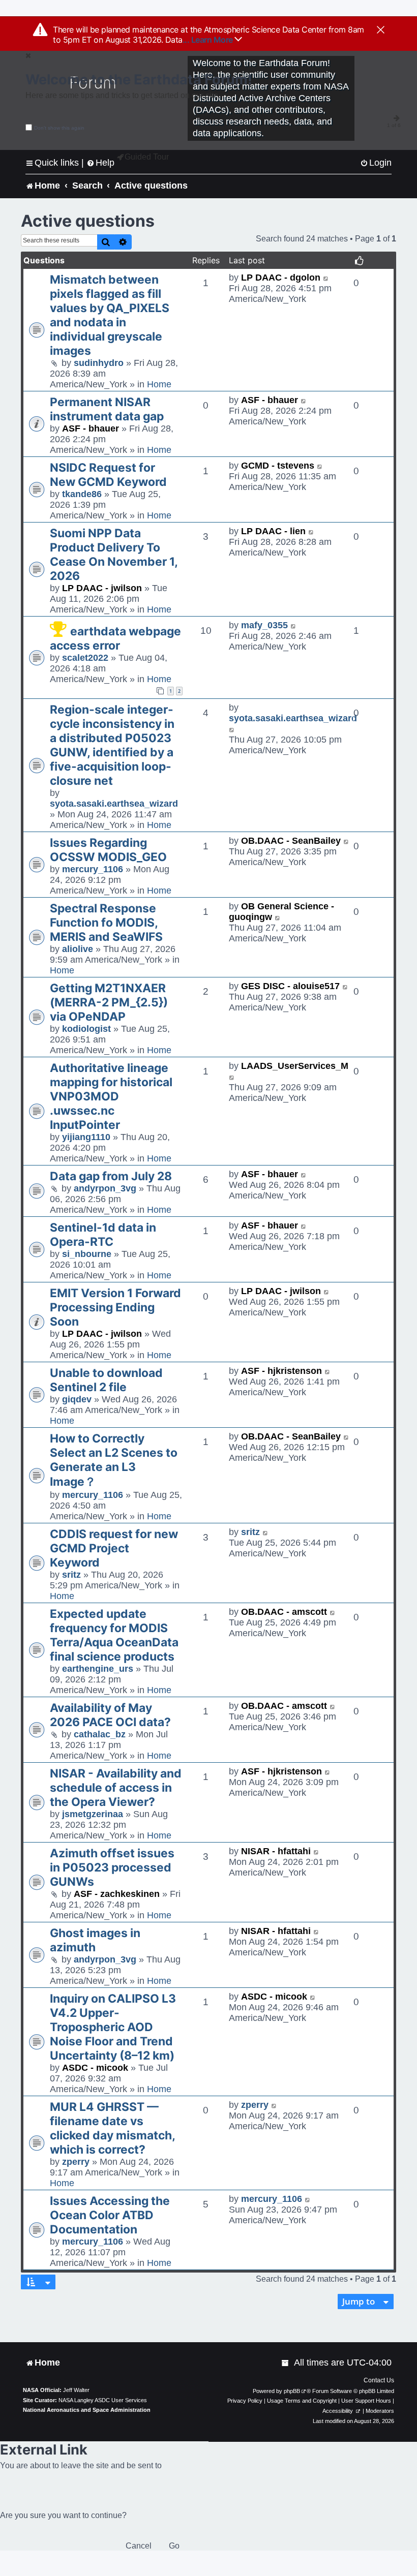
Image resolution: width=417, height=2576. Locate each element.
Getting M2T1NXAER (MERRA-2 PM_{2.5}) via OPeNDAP (109, 1002)
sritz (71, 1575)
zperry (76, 2162)
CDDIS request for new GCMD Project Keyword (114, 1548)
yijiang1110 (86, 1137)
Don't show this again (59, 128)
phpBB (292, 2391)
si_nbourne (87, 1254)
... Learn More (209, 40)
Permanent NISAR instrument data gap (107, 409)
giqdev (77, 1399)
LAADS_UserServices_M (295, 1066)
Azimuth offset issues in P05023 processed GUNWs (112, 1867)
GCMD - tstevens (278, 466)
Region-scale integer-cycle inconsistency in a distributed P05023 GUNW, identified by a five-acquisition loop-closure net (112, 745)
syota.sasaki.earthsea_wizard (114, 804)
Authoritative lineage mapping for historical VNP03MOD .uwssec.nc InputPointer (111, 1096)
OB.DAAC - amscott (284, 1612)
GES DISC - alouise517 (290, 986)
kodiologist (86, 1029)
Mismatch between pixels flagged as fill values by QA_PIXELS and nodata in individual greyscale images (110, 315)
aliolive (78, 949)
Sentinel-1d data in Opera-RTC (103, 1235)
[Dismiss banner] (381, 30)
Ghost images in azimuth (95, 1940)
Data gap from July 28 (111, 1176)
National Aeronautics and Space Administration (87, 2410)
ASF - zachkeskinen (117, 1894)
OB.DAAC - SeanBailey (291, 841)
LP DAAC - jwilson (102, 588)
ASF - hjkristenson (281, 1371)
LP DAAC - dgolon (281, 278)
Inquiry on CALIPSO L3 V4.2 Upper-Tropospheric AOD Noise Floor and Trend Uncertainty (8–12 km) (113, 2027)
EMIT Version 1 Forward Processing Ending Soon (115, 1307)
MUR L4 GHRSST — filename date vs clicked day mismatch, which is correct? (112, 2128)
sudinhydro (99, 363)
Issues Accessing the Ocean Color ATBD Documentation (110, 2215)
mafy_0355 (264, 625)
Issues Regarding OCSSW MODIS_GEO (108, 850)
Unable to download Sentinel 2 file (106, 1380)
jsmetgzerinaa (93, 1814)
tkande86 (82, 494)
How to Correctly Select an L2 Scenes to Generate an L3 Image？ (114, 1460)
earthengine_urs (98, 1669)
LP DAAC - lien (273, 531)
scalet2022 (85, 658)
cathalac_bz (100, 1734)
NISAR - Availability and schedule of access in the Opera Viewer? (116, 1788)
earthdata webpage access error (115, 638)
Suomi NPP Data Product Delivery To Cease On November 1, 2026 (114, 555)
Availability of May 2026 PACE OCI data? (110, 1715)
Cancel (139, 2546)
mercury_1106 (93, 869)
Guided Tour (147, 157)
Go (174, 2546)
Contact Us (379, 2380)
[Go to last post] (326, 278)
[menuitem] (376, 163)
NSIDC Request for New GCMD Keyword (108, 475)
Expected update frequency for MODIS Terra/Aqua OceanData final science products (114, 1635)
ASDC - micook (95, 2068)
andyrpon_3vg (105, 1188)
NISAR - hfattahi (276, 1851)
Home (159, 384)
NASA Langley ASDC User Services (103, 2400)
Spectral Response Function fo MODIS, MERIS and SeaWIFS (106, 923)
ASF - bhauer (91, 428)
